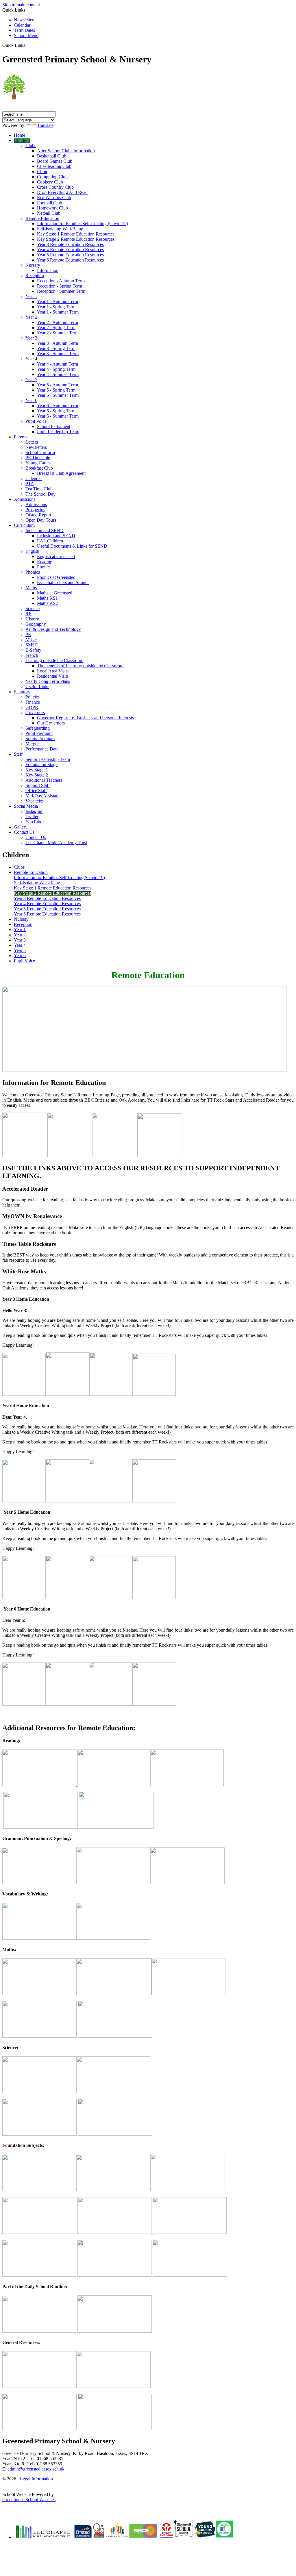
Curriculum (24, 525)
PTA (30, 484)
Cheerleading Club (54, 166)
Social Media (26, 806)
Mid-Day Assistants (43, 796)
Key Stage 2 (37, 775)
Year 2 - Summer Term (58, 333)
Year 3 (31, 338)
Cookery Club (50, 182)
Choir (42, 172)
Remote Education (42, 218)
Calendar (22, 25)
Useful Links (37, 686)
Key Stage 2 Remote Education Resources (76, 239)
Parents (21, 437)
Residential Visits (53, 676)
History (32, 619)
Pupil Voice (36, 421)
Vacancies (35, 801)
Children (22, 140)
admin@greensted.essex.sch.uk (36, 2469)
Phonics (44, 567)
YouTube (34, 822)
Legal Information (36, 2479)
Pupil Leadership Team (58, 432)
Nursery (33, 265)
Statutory (22, 692)
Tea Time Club (39, 489)
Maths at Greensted (55, 593)
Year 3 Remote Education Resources (70, 244)
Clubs (31, 146)
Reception (35, 276)
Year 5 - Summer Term (58, 395)
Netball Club (49, 213)
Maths (31, 588)
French (32, 655)
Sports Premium (40, 738)
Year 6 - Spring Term (56, 411)
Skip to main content (21, 5)
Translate (45, 125)
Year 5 (31, 380)
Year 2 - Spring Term (56, 328)
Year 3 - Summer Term (58, 354)
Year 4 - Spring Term (56, 369)
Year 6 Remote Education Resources (70, 260)
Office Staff (36, 791)
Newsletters (25, 20)
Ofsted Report (38, 515)
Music (31, 640)
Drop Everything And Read (62, 192)
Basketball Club (52, 156)
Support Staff (38, 785)
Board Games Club (55, 161)
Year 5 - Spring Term (56, 390)
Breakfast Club (39, 468)
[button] (27, 45)
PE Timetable (38, 458)
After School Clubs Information (66, 151)
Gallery (21, 827)
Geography (36, 624)
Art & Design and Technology (53, 629)
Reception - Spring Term (60, 286)
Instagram (34, 811)
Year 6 (31, 400)
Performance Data (42, 749)
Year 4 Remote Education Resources (70, 250)
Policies (33, 697)
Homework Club (52, 208)
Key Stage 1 (37, 770)
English (32, 551)
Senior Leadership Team (48, 759)
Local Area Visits (53, 671)
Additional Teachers (44, 780)
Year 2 (31, 317)
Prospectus (35, 510)
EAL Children (50, 541)
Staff (18, 754)
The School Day (40, 494)
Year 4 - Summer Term (58, 374)
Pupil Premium (39, 733)
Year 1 (31, 296)
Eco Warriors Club (54, 198)
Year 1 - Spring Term (56, 307)
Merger (32, 744)
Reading (45, 562)
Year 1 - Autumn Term (58, 302)
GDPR (32, 707)
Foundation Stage (41, 765)
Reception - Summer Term (61, 291)
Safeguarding (38, 728)
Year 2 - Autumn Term (58, 322)
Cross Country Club (55, 187)
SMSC (32, 645)
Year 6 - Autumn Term (58, 406)
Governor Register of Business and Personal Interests (85, 718)
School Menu (26, 35)
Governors (35, 712)
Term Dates (24, 30)
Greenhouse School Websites (29, 2500)
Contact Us (24, 832)
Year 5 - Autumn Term (58, 385)
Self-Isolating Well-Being (60, 229)
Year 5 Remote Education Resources (70, 255)
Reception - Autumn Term (61, 281)
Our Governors (51, 723)
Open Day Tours (41, 520)
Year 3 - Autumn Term (58, 343)
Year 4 (31, 359)
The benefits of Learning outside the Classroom (80, 666)
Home (20, 135)
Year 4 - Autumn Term (58, 364)
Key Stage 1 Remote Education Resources (76, 234)
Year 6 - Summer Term (58, 416)
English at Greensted (56, 556)
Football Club (50, 203)
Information (48, 270)
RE (28, 614)
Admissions (25, 499)
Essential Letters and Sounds (63, 582)
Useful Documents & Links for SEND (72, 546)
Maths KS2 (47, 603)
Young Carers (38, 463)
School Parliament (54, 426)
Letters (32, 442)
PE (28, 634)
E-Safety (33, 650)
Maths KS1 (47, 598)
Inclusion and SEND (45, 530)
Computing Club (52, 177)
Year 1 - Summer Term (58, 312)
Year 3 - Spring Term (56, 348)
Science (33, 608)
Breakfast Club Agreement (61, 473)
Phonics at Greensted (56, 577)
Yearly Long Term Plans (48, 681)
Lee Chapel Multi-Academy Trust (56, 843)
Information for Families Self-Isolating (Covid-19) (83, 224)
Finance (33, 702)
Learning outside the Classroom (54, 660)
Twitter (32, 817)
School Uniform (40, 452)
